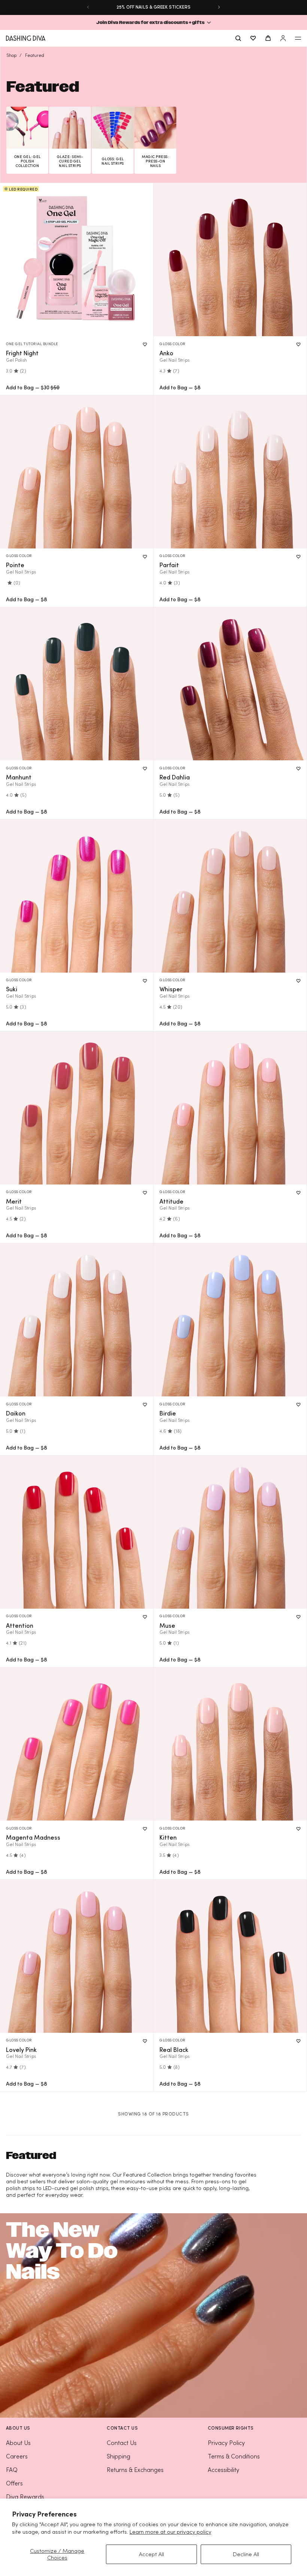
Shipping (118, 2456)
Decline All (246, 2554)
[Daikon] (77, 1320)
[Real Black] (230, 1956)
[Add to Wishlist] (145, 344)
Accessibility (224, 2470)
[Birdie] (230, 1320)
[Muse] (230, 1532)
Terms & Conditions (234, 2456)
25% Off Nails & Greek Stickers (153, 7)
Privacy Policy (226, 2443)
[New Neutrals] (230, 260)
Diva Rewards (25, 2497)
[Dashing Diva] (26, 38)
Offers (14, 2483)
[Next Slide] (219, 7)
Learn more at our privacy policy (170, 2532)
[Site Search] (238, 38)
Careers (17, 2456)
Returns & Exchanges (135, 2470)
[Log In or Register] (283, 38)
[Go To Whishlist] (253, 38)
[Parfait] (230, 472)
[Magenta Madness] (77, 1744)
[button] (153, 22)
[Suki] (77, 896)
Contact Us (122, 2443)
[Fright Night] (77, 260)
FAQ (12, 2470)
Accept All (151, 2554)
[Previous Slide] (88, 7)
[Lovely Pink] (77, 1956)
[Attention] (77, 1532)
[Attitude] (230, 1108)
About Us (18, 2443)
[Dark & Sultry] (77, 684)
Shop (11, 55)
